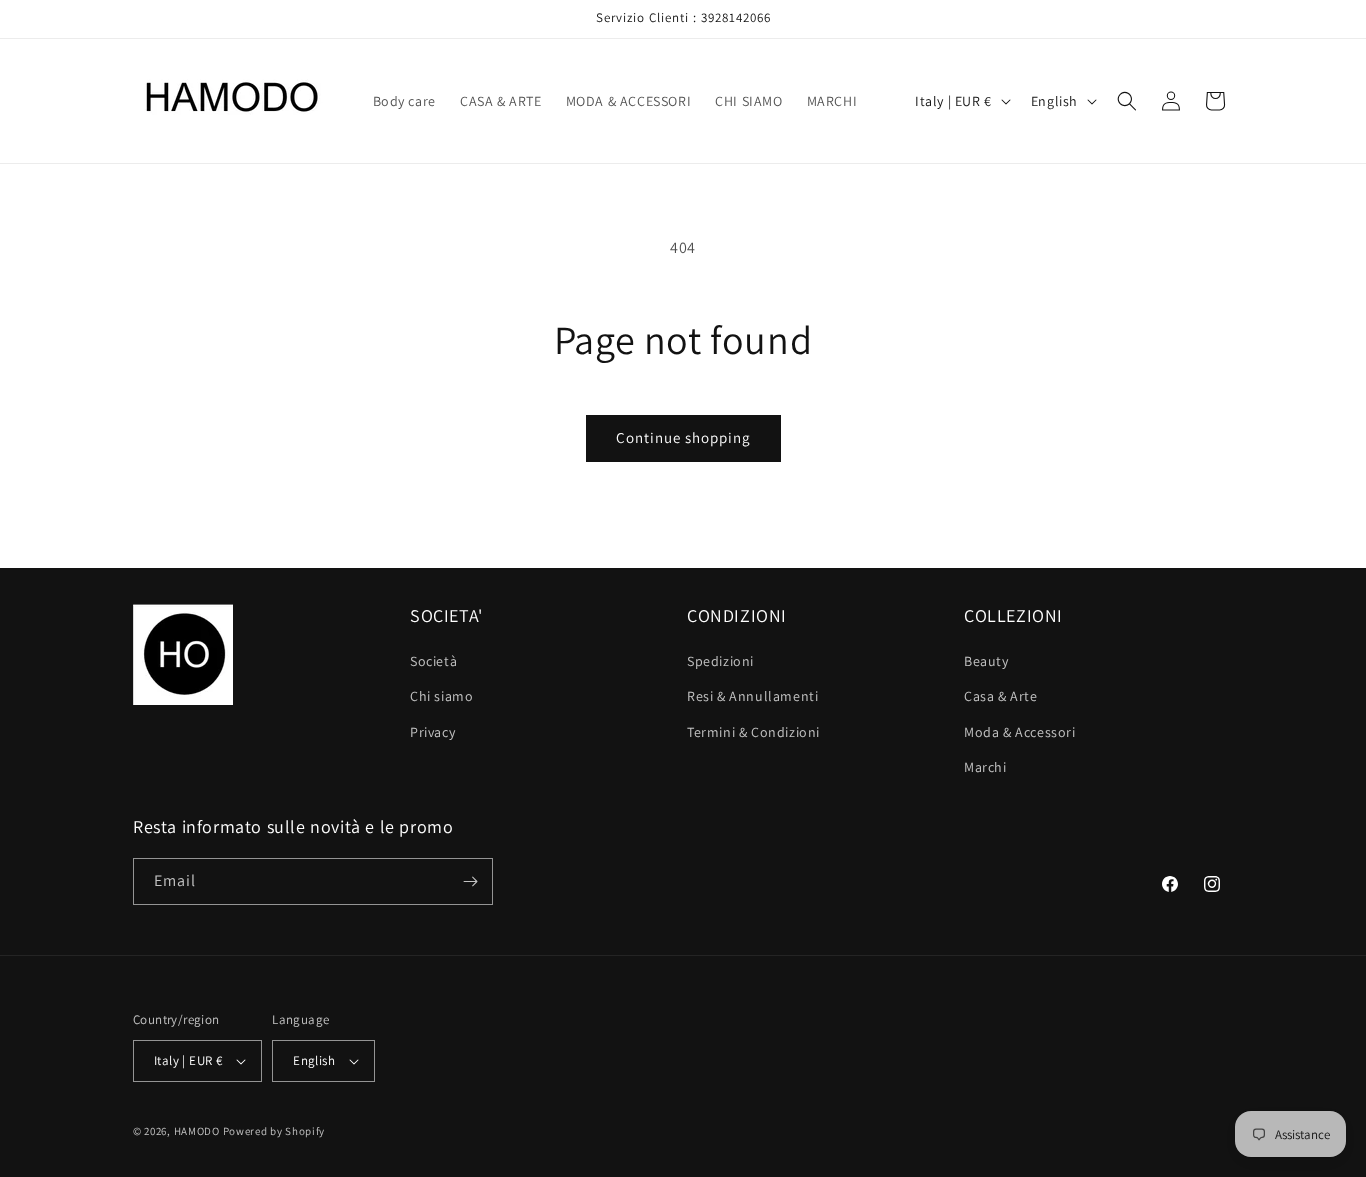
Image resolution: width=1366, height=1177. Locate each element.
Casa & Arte (1001, 696)
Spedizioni (720, 661)
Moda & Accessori (1020, 732)
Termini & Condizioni (753, 732)
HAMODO (197, 1131)
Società (433, 661)
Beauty (986, 661)
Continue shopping (683, 437)
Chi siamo (441, 696)
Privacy (432, 732)
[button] (1127, 101)
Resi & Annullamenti (752, 696)
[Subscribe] (470, 881)
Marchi (985, 767)
